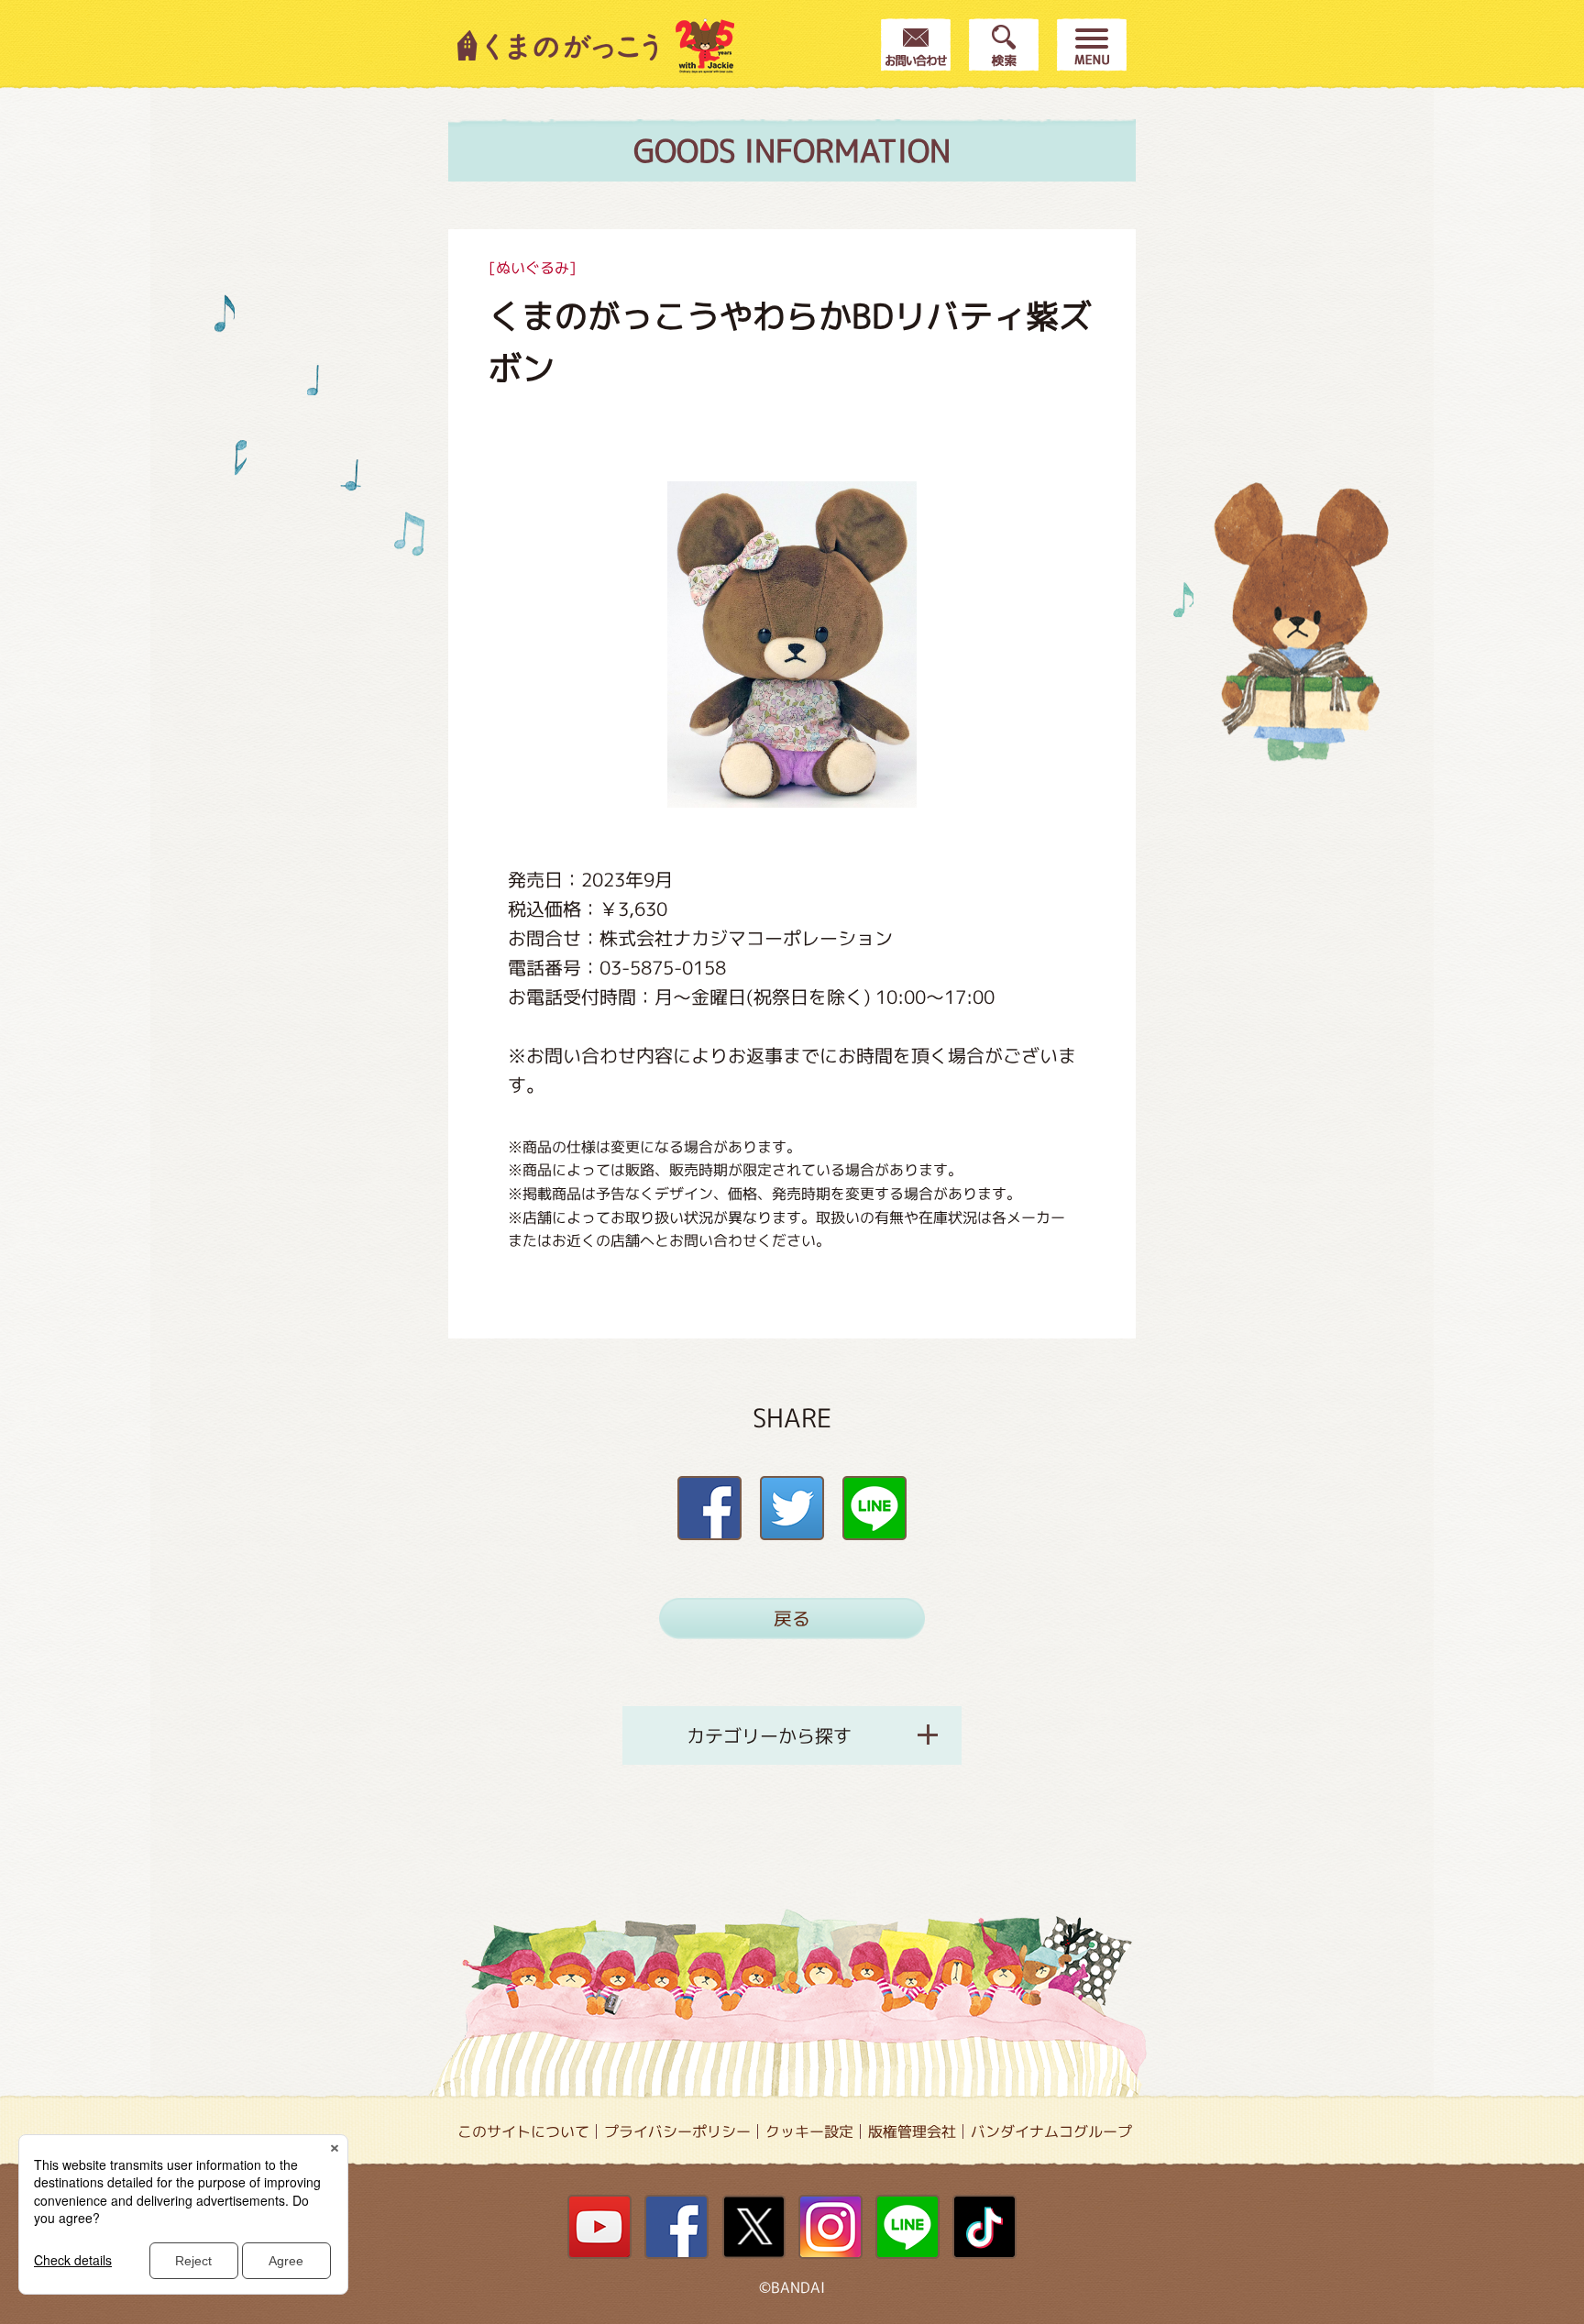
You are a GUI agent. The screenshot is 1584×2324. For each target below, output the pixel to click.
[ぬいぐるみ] (533, 268)
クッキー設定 (809, 2131)
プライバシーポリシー (677, 2131)
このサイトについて (523, 2131)
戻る (792, 1618)
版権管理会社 (912, 2131)
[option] (792, 644)
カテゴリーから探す (769, 1735)
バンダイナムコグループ (1051, 2131)
